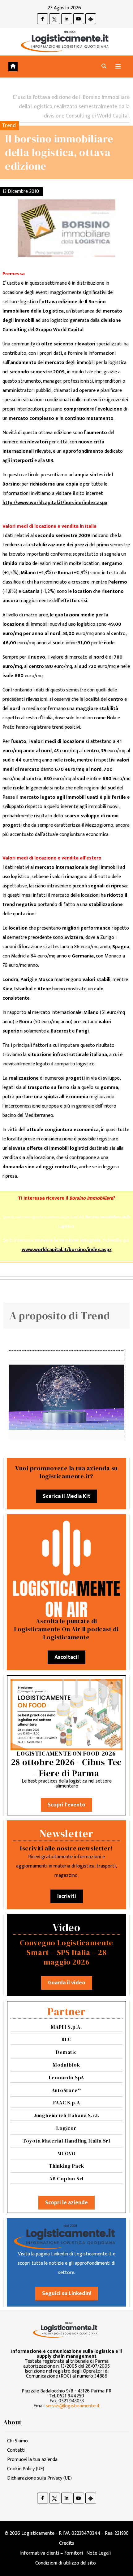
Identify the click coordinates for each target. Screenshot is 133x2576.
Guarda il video (67, 1983)
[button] (104, 67)
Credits (67, 2543)
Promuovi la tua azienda (32, 2460)
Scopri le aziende (66, 2203)
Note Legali (99, 2553)
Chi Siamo (17, 2441)
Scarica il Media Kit (66, 1496)
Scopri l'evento (66, 1805)
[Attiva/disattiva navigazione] (118, 67)
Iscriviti (67, 1896)
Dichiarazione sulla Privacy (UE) (39, 2478)
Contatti (16, 2450)
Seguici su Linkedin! (67, 2294)
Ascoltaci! (66, 1657)
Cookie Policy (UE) (26, 2469)
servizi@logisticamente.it (73, 2406)
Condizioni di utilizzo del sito (66, 2563)
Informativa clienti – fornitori (51, 2553)
